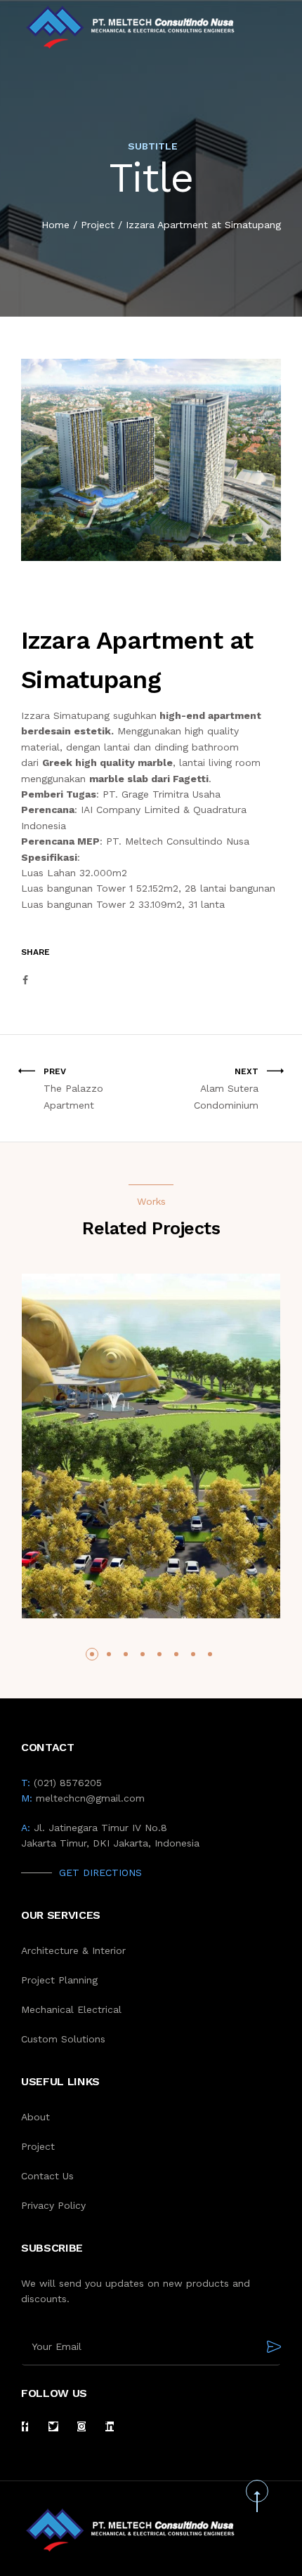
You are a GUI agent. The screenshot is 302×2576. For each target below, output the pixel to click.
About (35, 2117)
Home (55, 225)
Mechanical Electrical (71, 2009)
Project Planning (59, 1980)
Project (98, 225)
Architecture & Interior (73, 1950)
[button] (92, 1654)
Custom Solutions (63, 2039)
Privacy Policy (53, 2205)
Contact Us (47, 2176)
